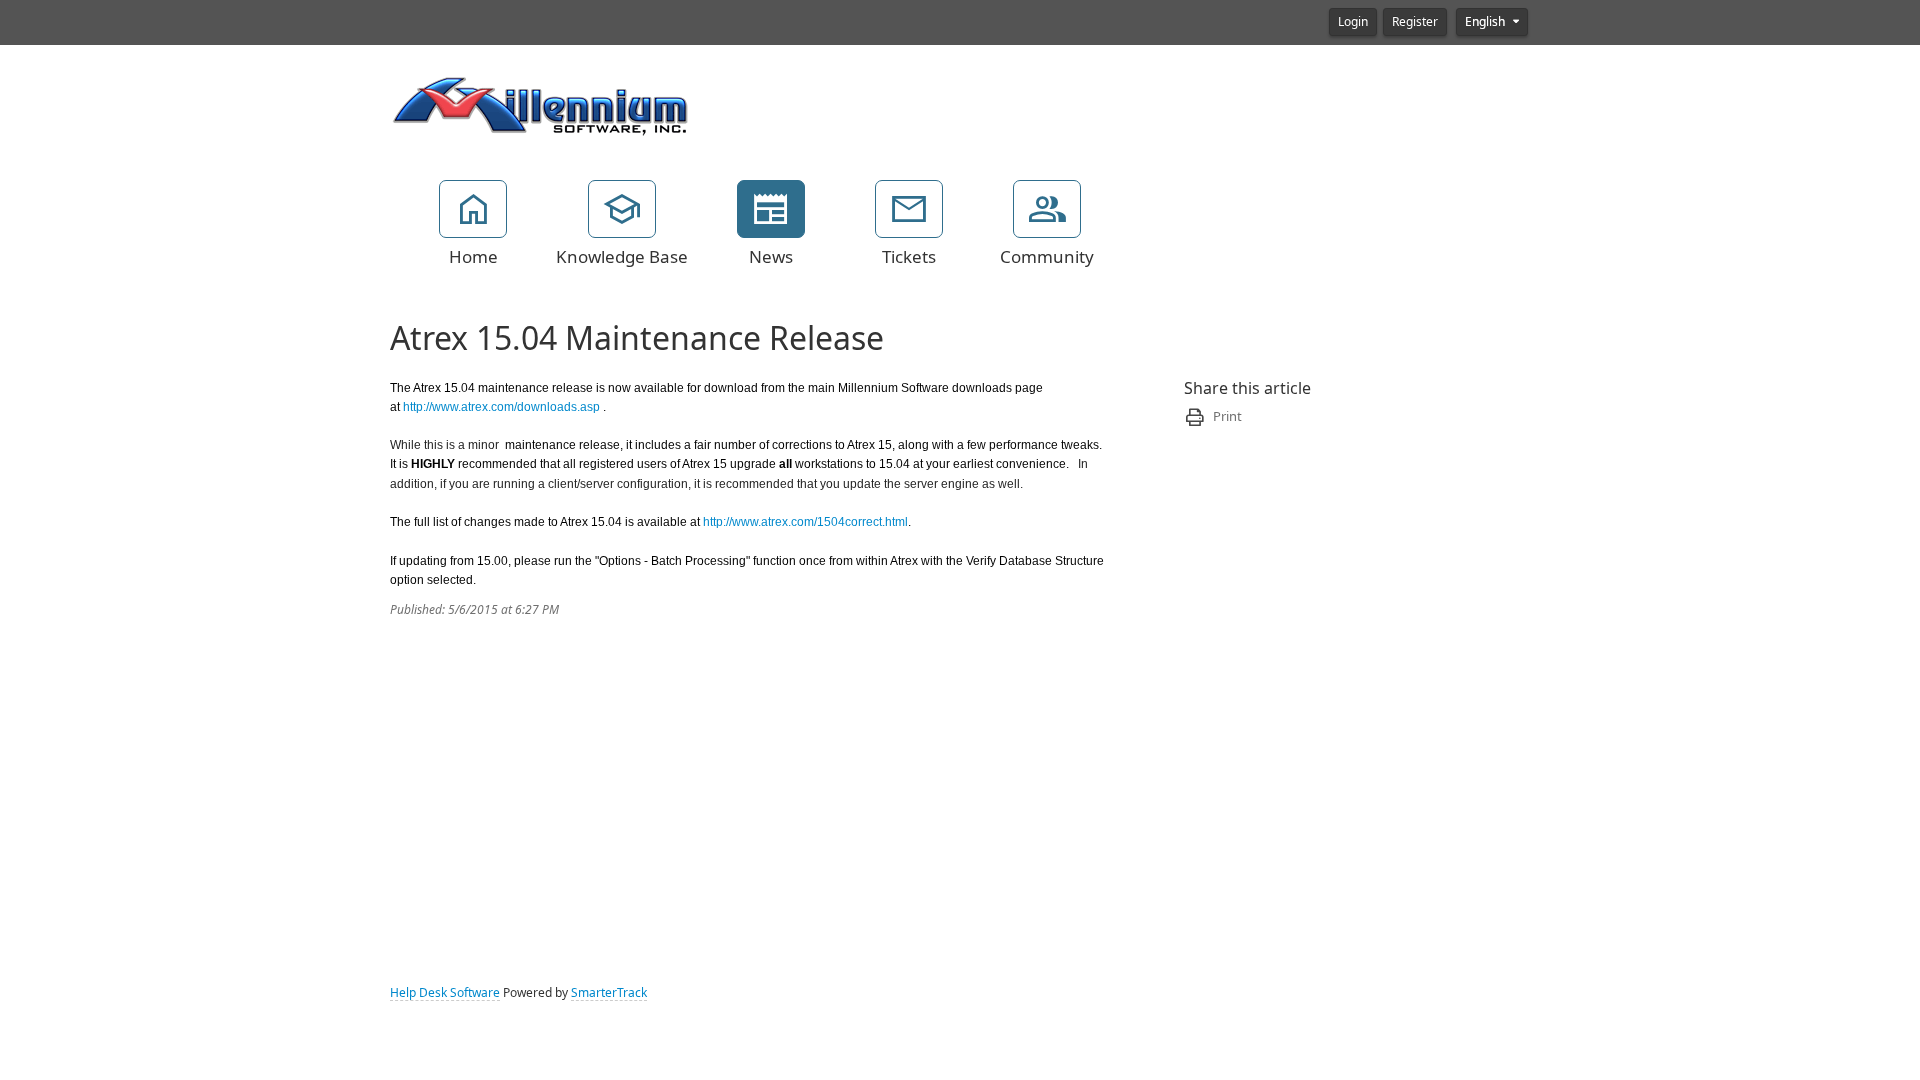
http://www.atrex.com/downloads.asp (501, 407)
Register (1415, 22)
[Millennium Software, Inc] (540, 104)
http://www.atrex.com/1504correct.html (805, 522)
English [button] (1486, 22)
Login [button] (1353, 22)
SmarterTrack (609, 993)
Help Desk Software (445, 993)
